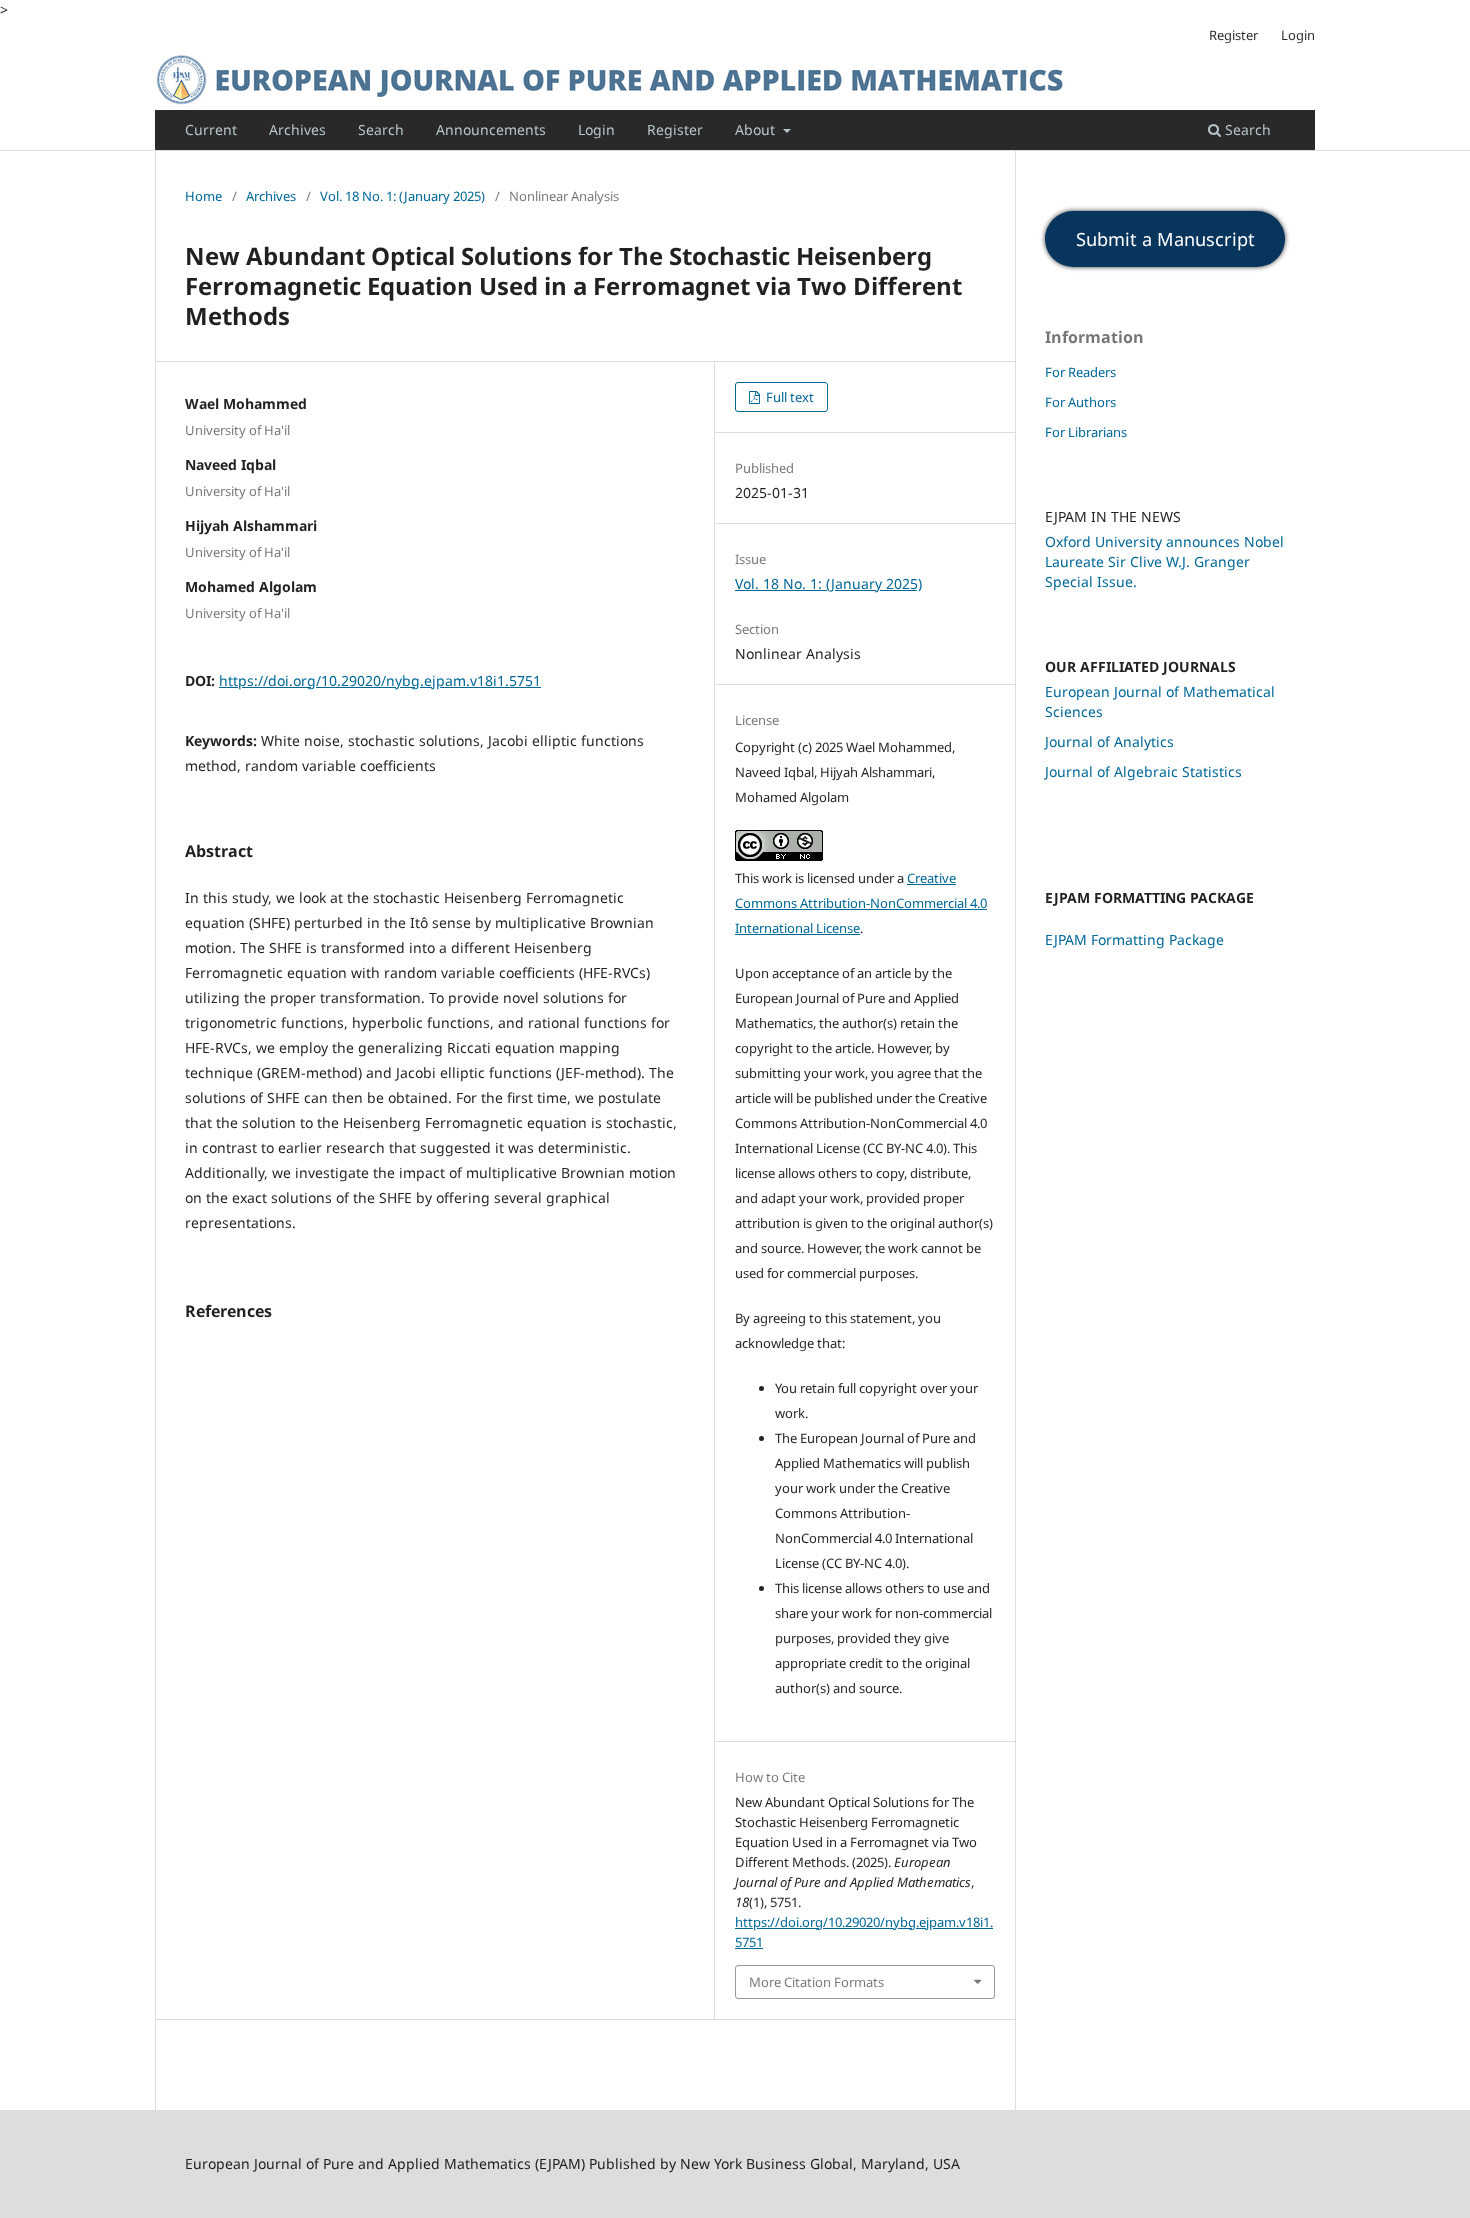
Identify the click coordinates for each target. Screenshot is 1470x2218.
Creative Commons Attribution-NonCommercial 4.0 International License (861, 903)
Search (381, 129)
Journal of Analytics (1109, 741)
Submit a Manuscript (1165, 239)
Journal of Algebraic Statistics (1143, 771)
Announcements (491, 129)
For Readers (1080, 372)
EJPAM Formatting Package (1134, 939)
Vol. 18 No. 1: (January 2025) (402, 196)
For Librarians (1086, 432)
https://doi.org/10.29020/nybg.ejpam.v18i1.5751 (380, 680)
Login (596, 129)
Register (675, 129)
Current (211, 129)
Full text (788, 397)
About (757, 129)
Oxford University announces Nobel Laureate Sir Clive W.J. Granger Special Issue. (1164, 561)
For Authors (1080, 402)
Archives (297, 129)
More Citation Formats (816, 1982)
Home (203, 196)
